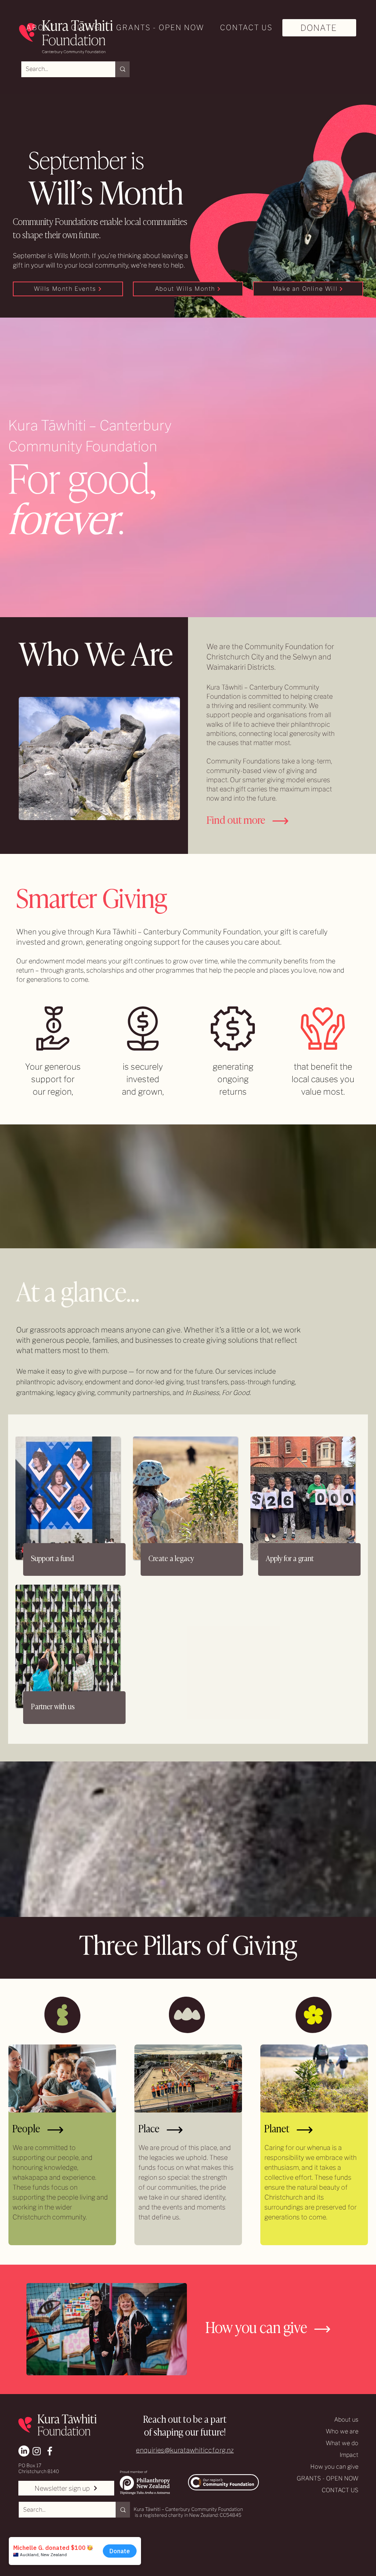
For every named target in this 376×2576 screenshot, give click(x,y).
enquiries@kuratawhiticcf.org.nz (185, 2450)
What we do (342, 2443)
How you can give (334, 2467)
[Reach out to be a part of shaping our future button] (187, 2424)
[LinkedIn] (24, 2451)
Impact (349, 2455)
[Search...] (122, 69)
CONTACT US (340, 2490)
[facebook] (50, 2451)
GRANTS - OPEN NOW (328, 2478)
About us (346, 2420)
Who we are (342, 2431)
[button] (38, 28)
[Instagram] (37, 2451)
